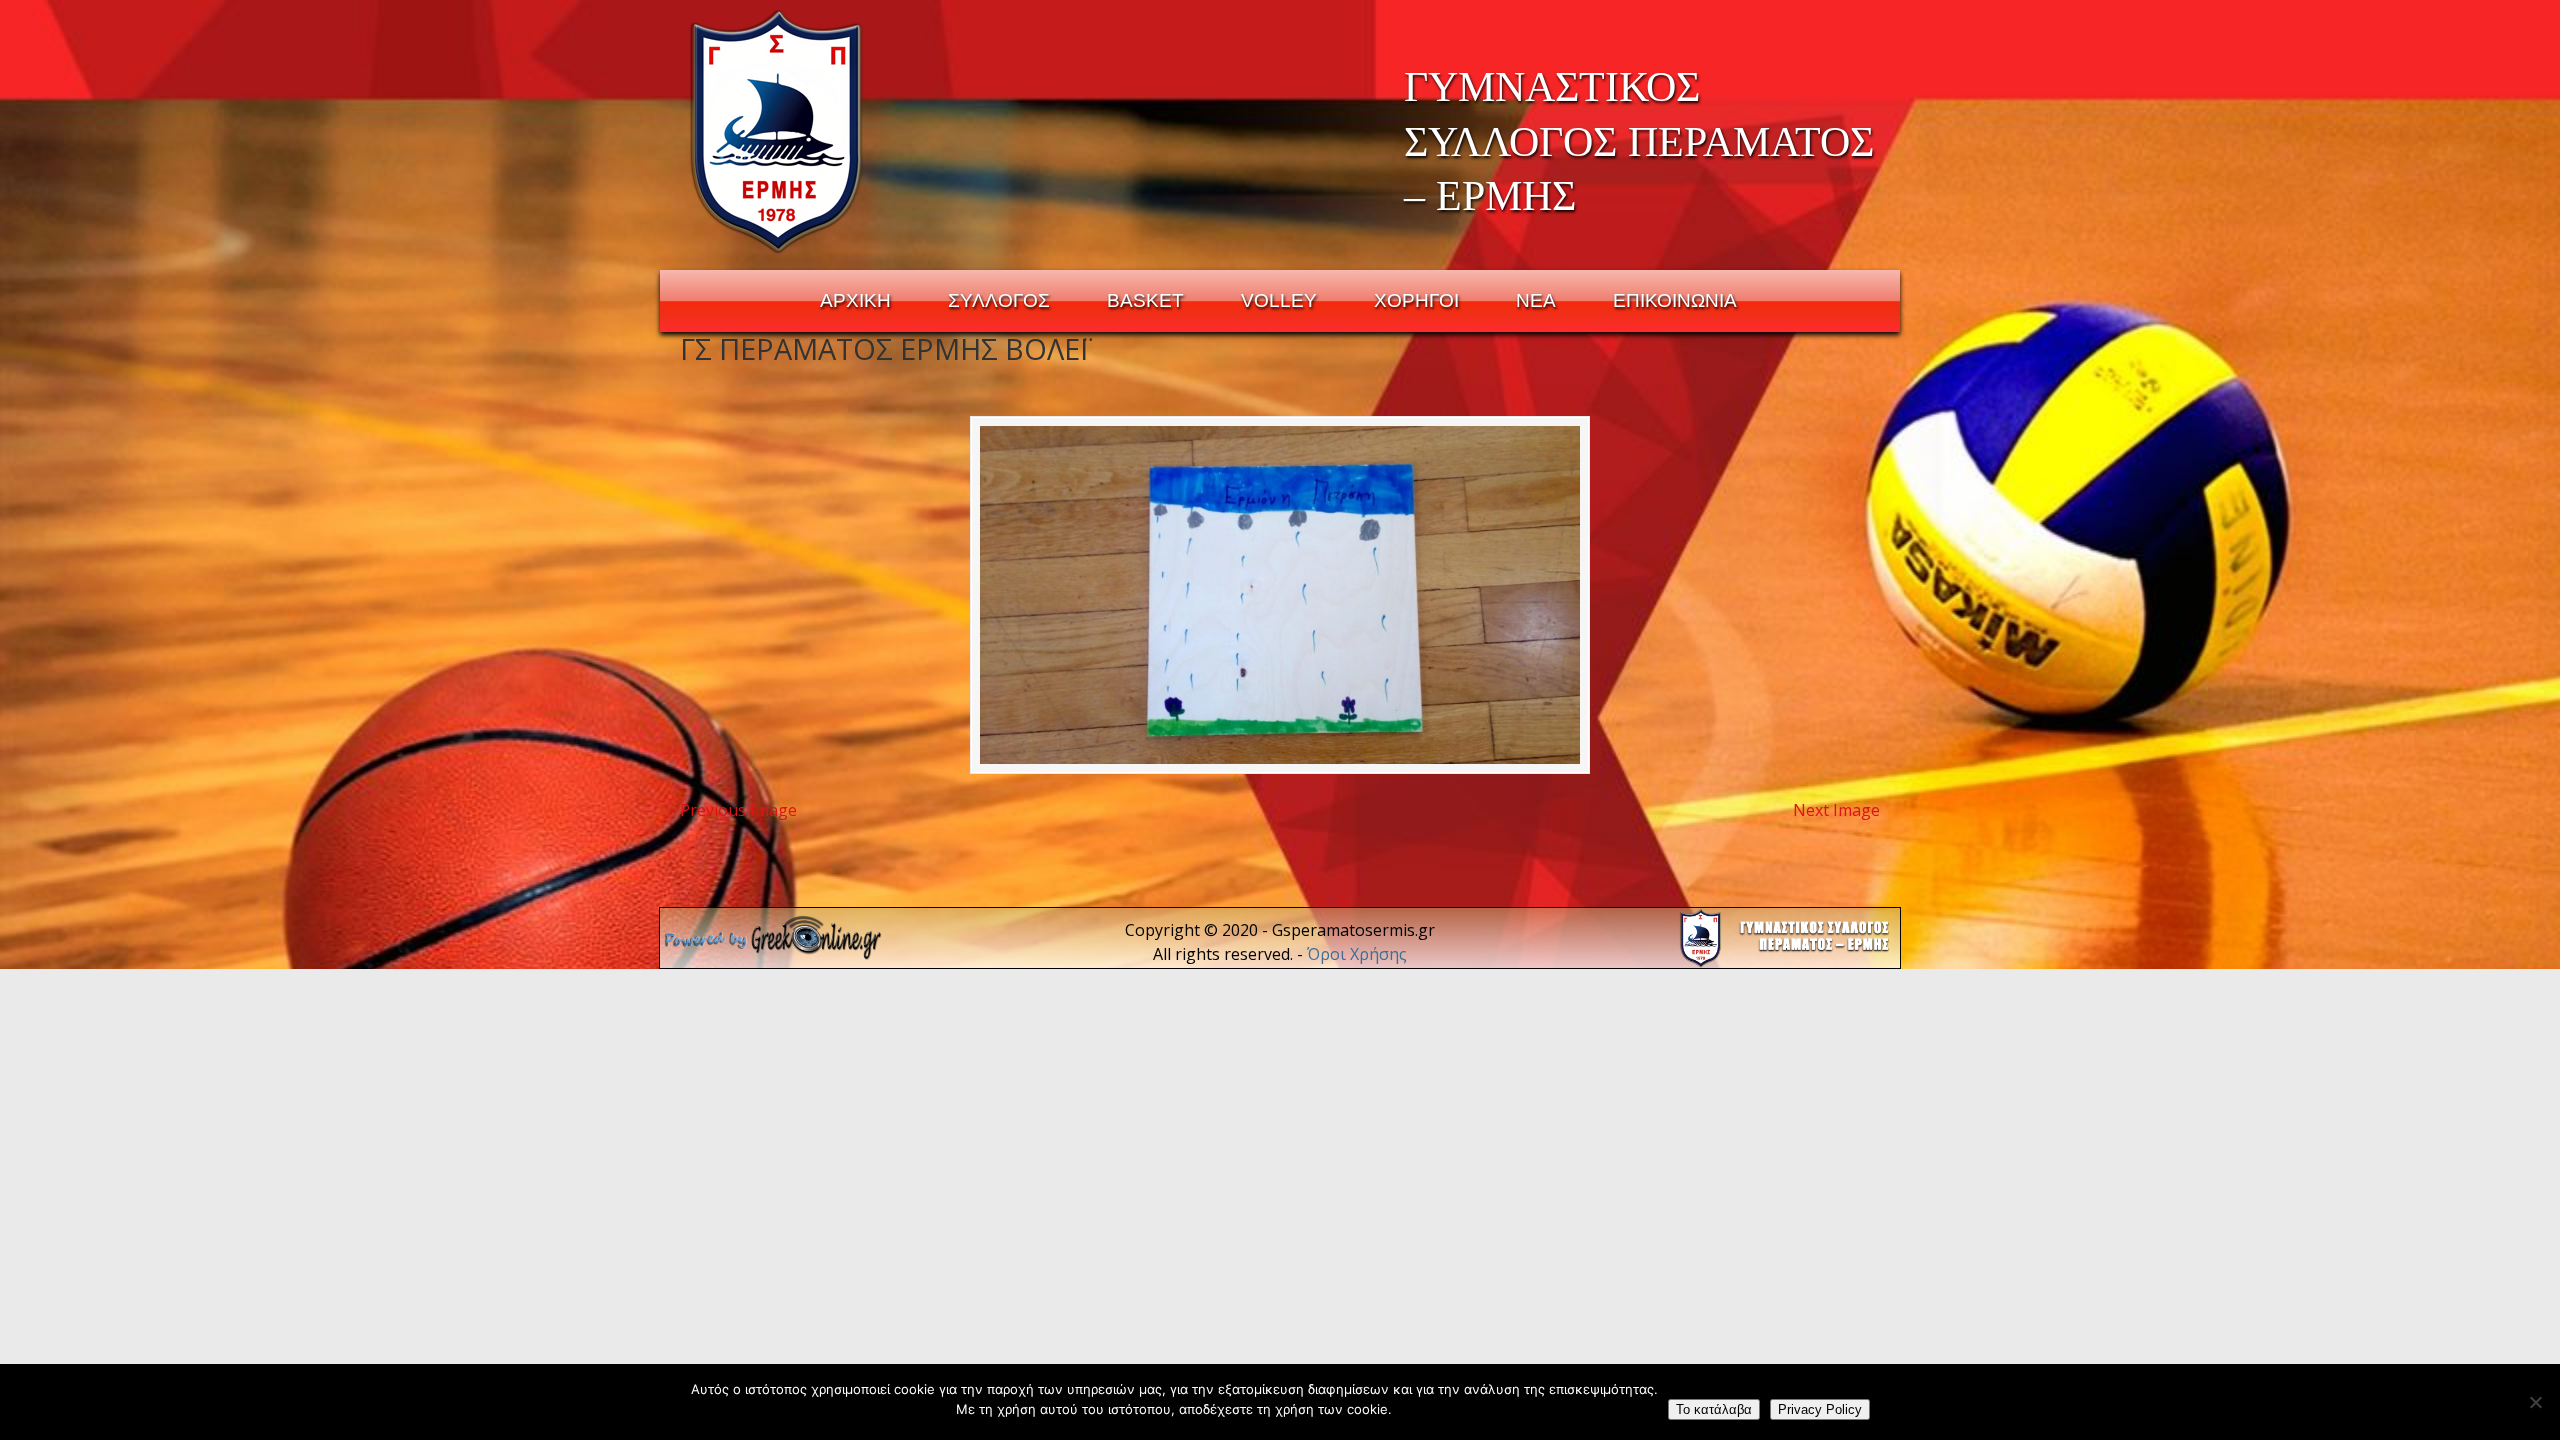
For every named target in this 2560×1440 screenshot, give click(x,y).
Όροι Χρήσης (1357, 954)
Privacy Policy (1820, 1409)
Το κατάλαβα (1714, 1409)
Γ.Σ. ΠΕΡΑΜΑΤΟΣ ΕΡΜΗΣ (777, 131)
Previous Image (738, 810)
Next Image (1836, 810)
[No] (2535, 1402)
